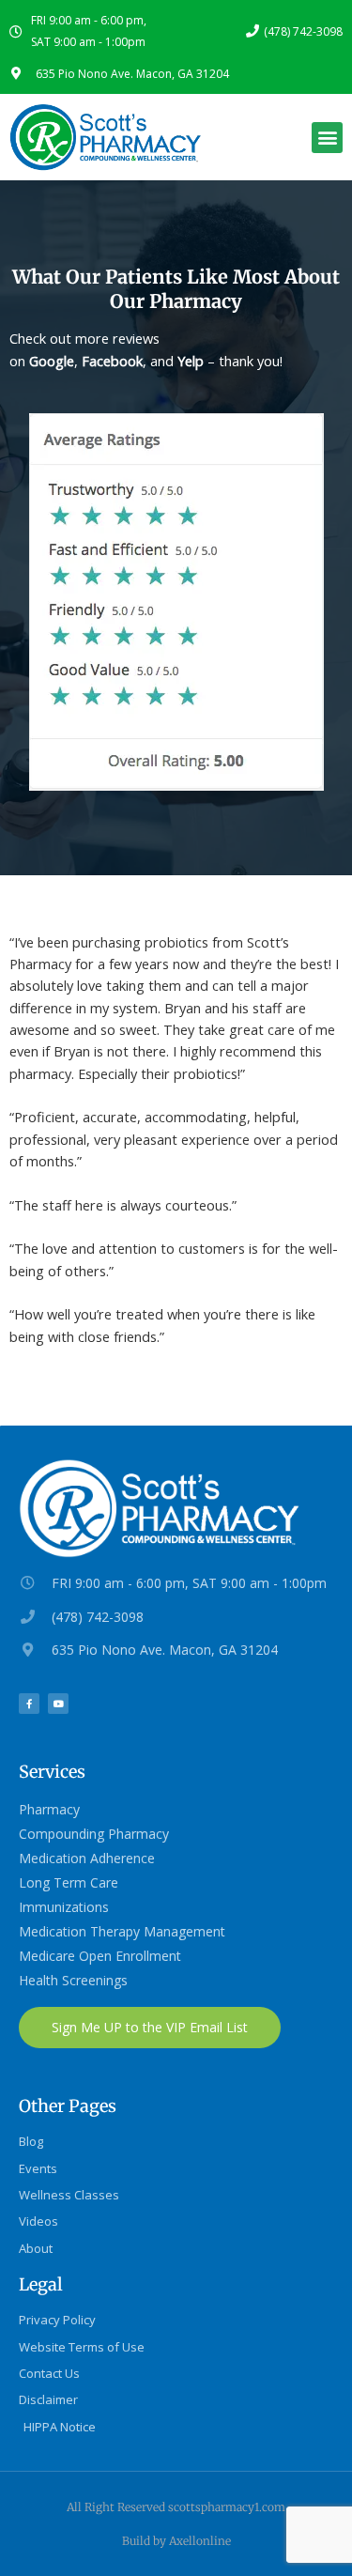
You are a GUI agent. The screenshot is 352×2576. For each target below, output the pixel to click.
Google (52, 361)
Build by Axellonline (176, 2541)
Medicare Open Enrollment (100, 1956)
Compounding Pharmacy (94, 1834)
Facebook (112, 361)
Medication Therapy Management (122, 1931)
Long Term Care (69, 1882)
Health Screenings (73, 1980)
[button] (327, 138)
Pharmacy (49, 1809)
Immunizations (64, 1907)
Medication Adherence (87, 1858)
